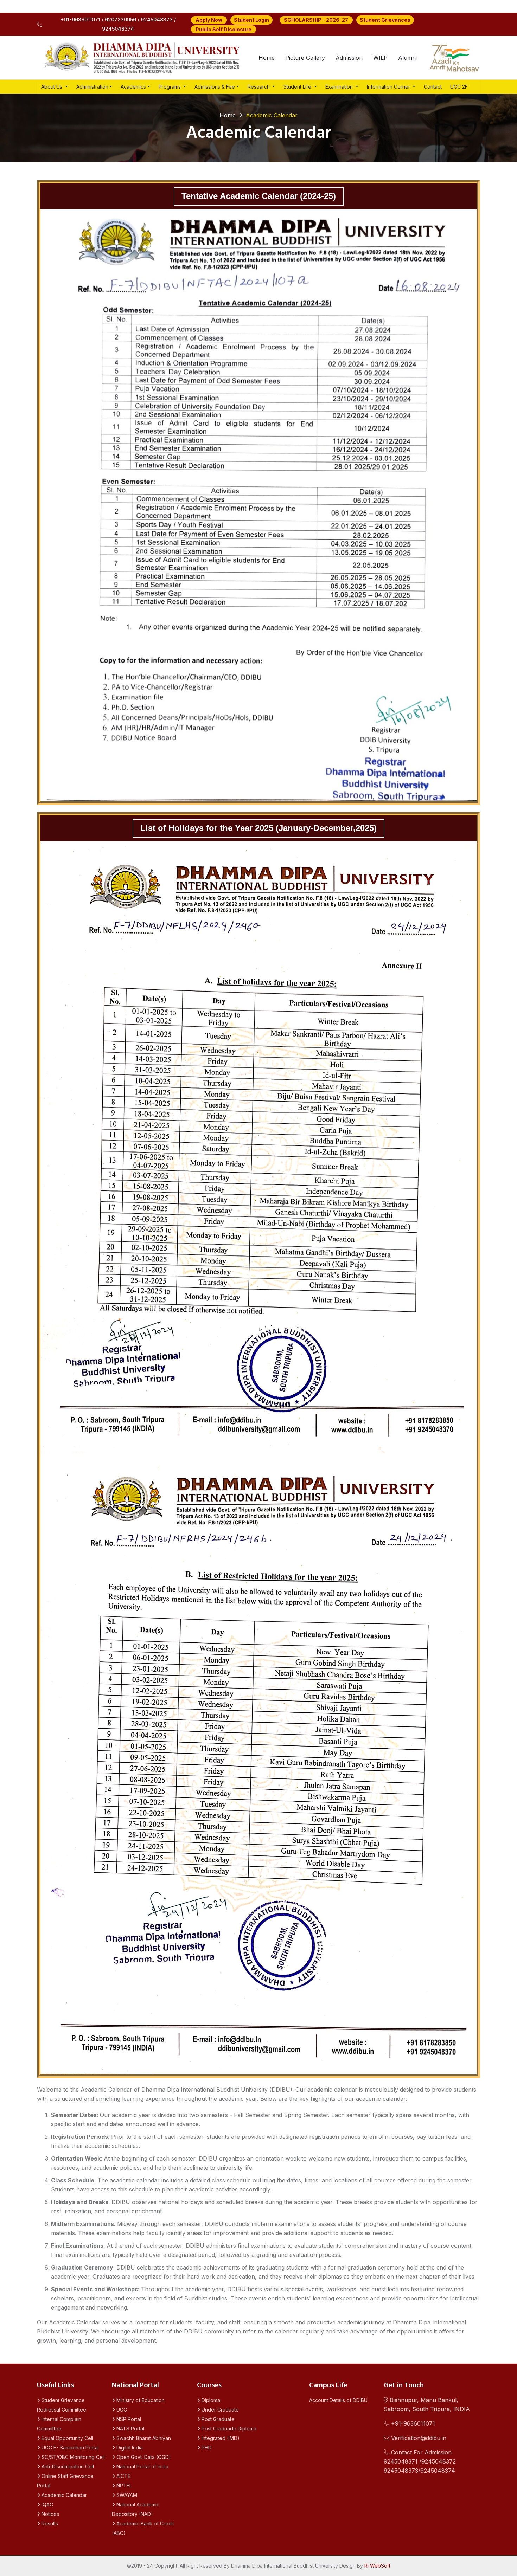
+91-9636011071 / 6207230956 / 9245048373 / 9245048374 (118, 24)
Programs (170, 87)
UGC (121, 2410)
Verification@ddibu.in (418, 2438)
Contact (433, 87)
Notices (50, 2514)
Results (49, 2523)
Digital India (129, 2448)
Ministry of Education (140, 2400)
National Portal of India (142, 2467)
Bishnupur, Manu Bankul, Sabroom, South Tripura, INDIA (427, 2404)
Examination (340, 87)
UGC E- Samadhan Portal (69, 2448)
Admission (349, 58)
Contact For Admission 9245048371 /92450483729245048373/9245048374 (420, 2461)
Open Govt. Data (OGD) (143, 2457)
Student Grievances (385, 20)
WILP (380, 58)
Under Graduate (219, 2410)
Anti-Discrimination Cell (67, 2467)
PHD (206, 2448)
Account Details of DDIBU (338, 2400)
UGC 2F (459, 87)
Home (267, 58)
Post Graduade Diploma (228, 2429)
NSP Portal (128, 2419)
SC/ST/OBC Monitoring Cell (72, 2457)
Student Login (251, 20)
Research (259, 87)
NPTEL (123, 2485)
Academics (133, 87)
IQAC (47, 2504)
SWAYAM (126, 2495)
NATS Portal (130, 2429)
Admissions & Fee (215, 87)
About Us (52, 87)
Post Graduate (217, 2419)
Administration (92, 87)
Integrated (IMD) (220, 2438)
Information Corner (389, 87)
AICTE (123, 2476)
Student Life (298, 87)
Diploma (210, 2400)
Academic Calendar (63, 2495)
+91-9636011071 (412, 2423)
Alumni (407, 58)
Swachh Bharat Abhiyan (143, 2438)
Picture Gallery (305, 58)
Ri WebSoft (377, 2566)
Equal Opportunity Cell (67, 2438)
